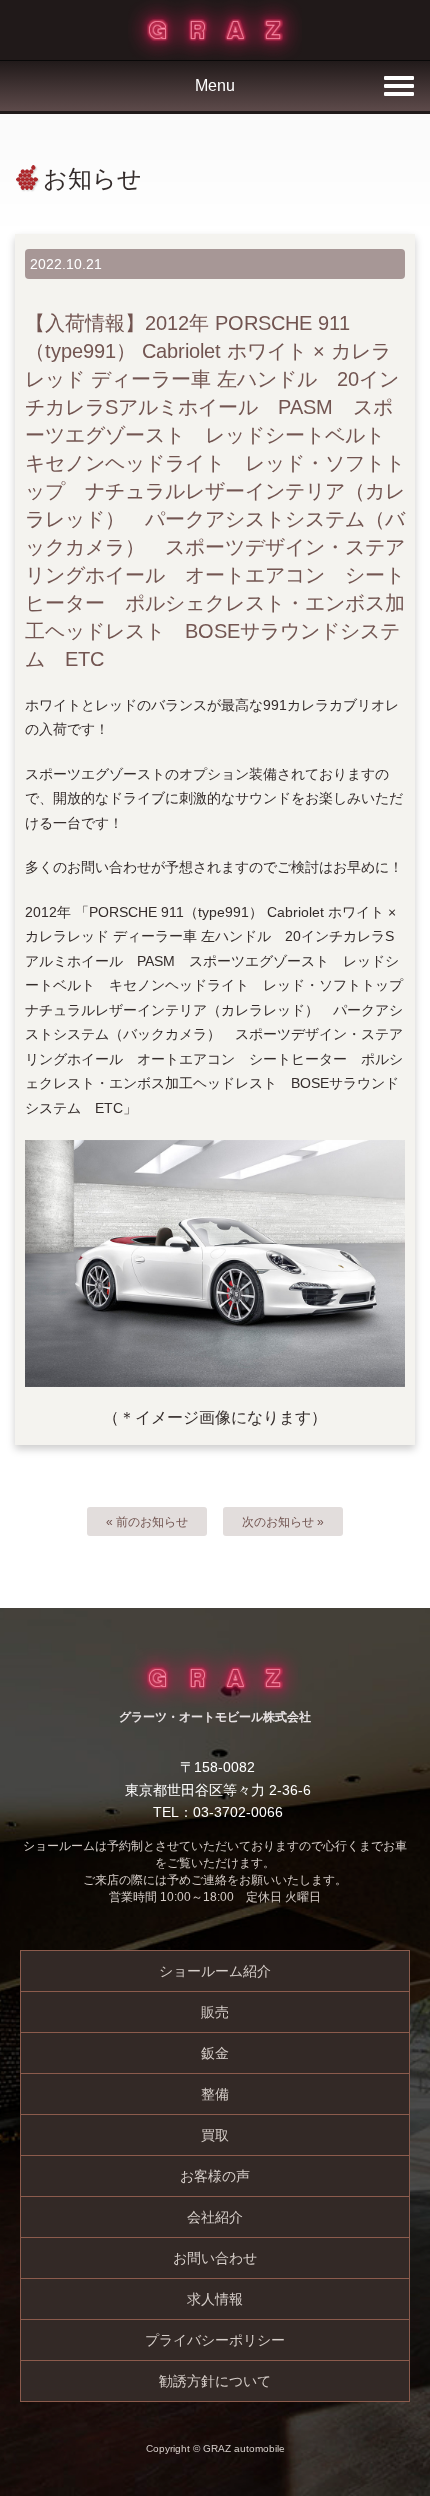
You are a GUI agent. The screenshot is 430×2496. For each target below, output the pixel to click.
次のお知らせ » (283, 1522)
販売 (215, 2012)
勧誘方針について (215, 2381)
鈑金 (215, 2053)
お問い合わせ (215, 2258)
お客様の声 (215, 2176)
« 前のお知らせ (147, 1522)
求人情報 (215, 2299)
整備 (215, 2094)
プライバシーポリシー (215, 2340)
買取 (215, 2135)
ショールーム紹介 (215, 1971)
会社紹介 (215, 2217)
